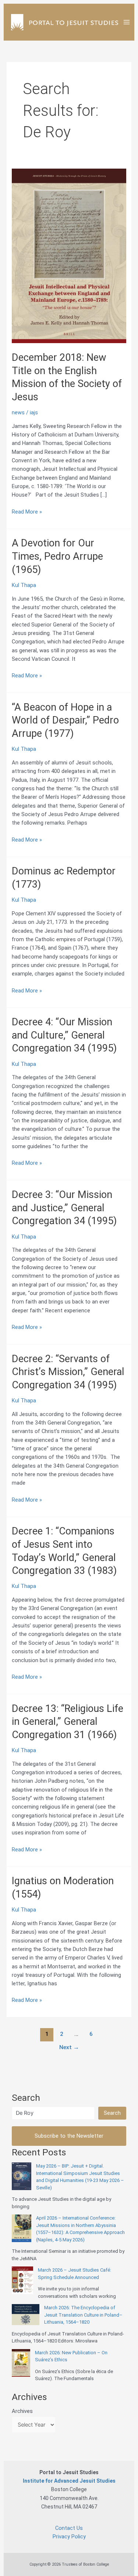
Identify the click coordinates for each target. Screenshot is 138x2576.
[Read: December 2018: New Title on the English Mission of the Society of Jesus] (69, 255)
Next (69, 2047)
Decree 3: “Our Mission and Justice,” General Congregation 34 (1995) (64, 1208)
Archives (22, 2411)
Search (112, 2113)
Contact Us (69, 2528)
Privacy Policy (69, 2537)
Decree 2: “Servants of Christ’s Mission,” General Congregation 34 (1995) (68, 1372)
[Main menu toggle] (127, 22)
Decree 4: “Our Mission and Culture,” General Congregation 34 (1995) (64, 1035)
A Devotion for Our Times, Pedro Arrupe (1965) (57, 556)
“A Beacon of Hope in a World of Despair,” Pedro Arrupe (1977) (65, 720)
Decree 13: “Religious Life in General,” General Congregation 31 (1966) (68, 1722)
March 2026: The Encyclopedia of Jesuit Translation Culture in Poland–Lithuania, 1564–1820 (83, 2315)
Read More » (27, 512)
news (18, 412)
